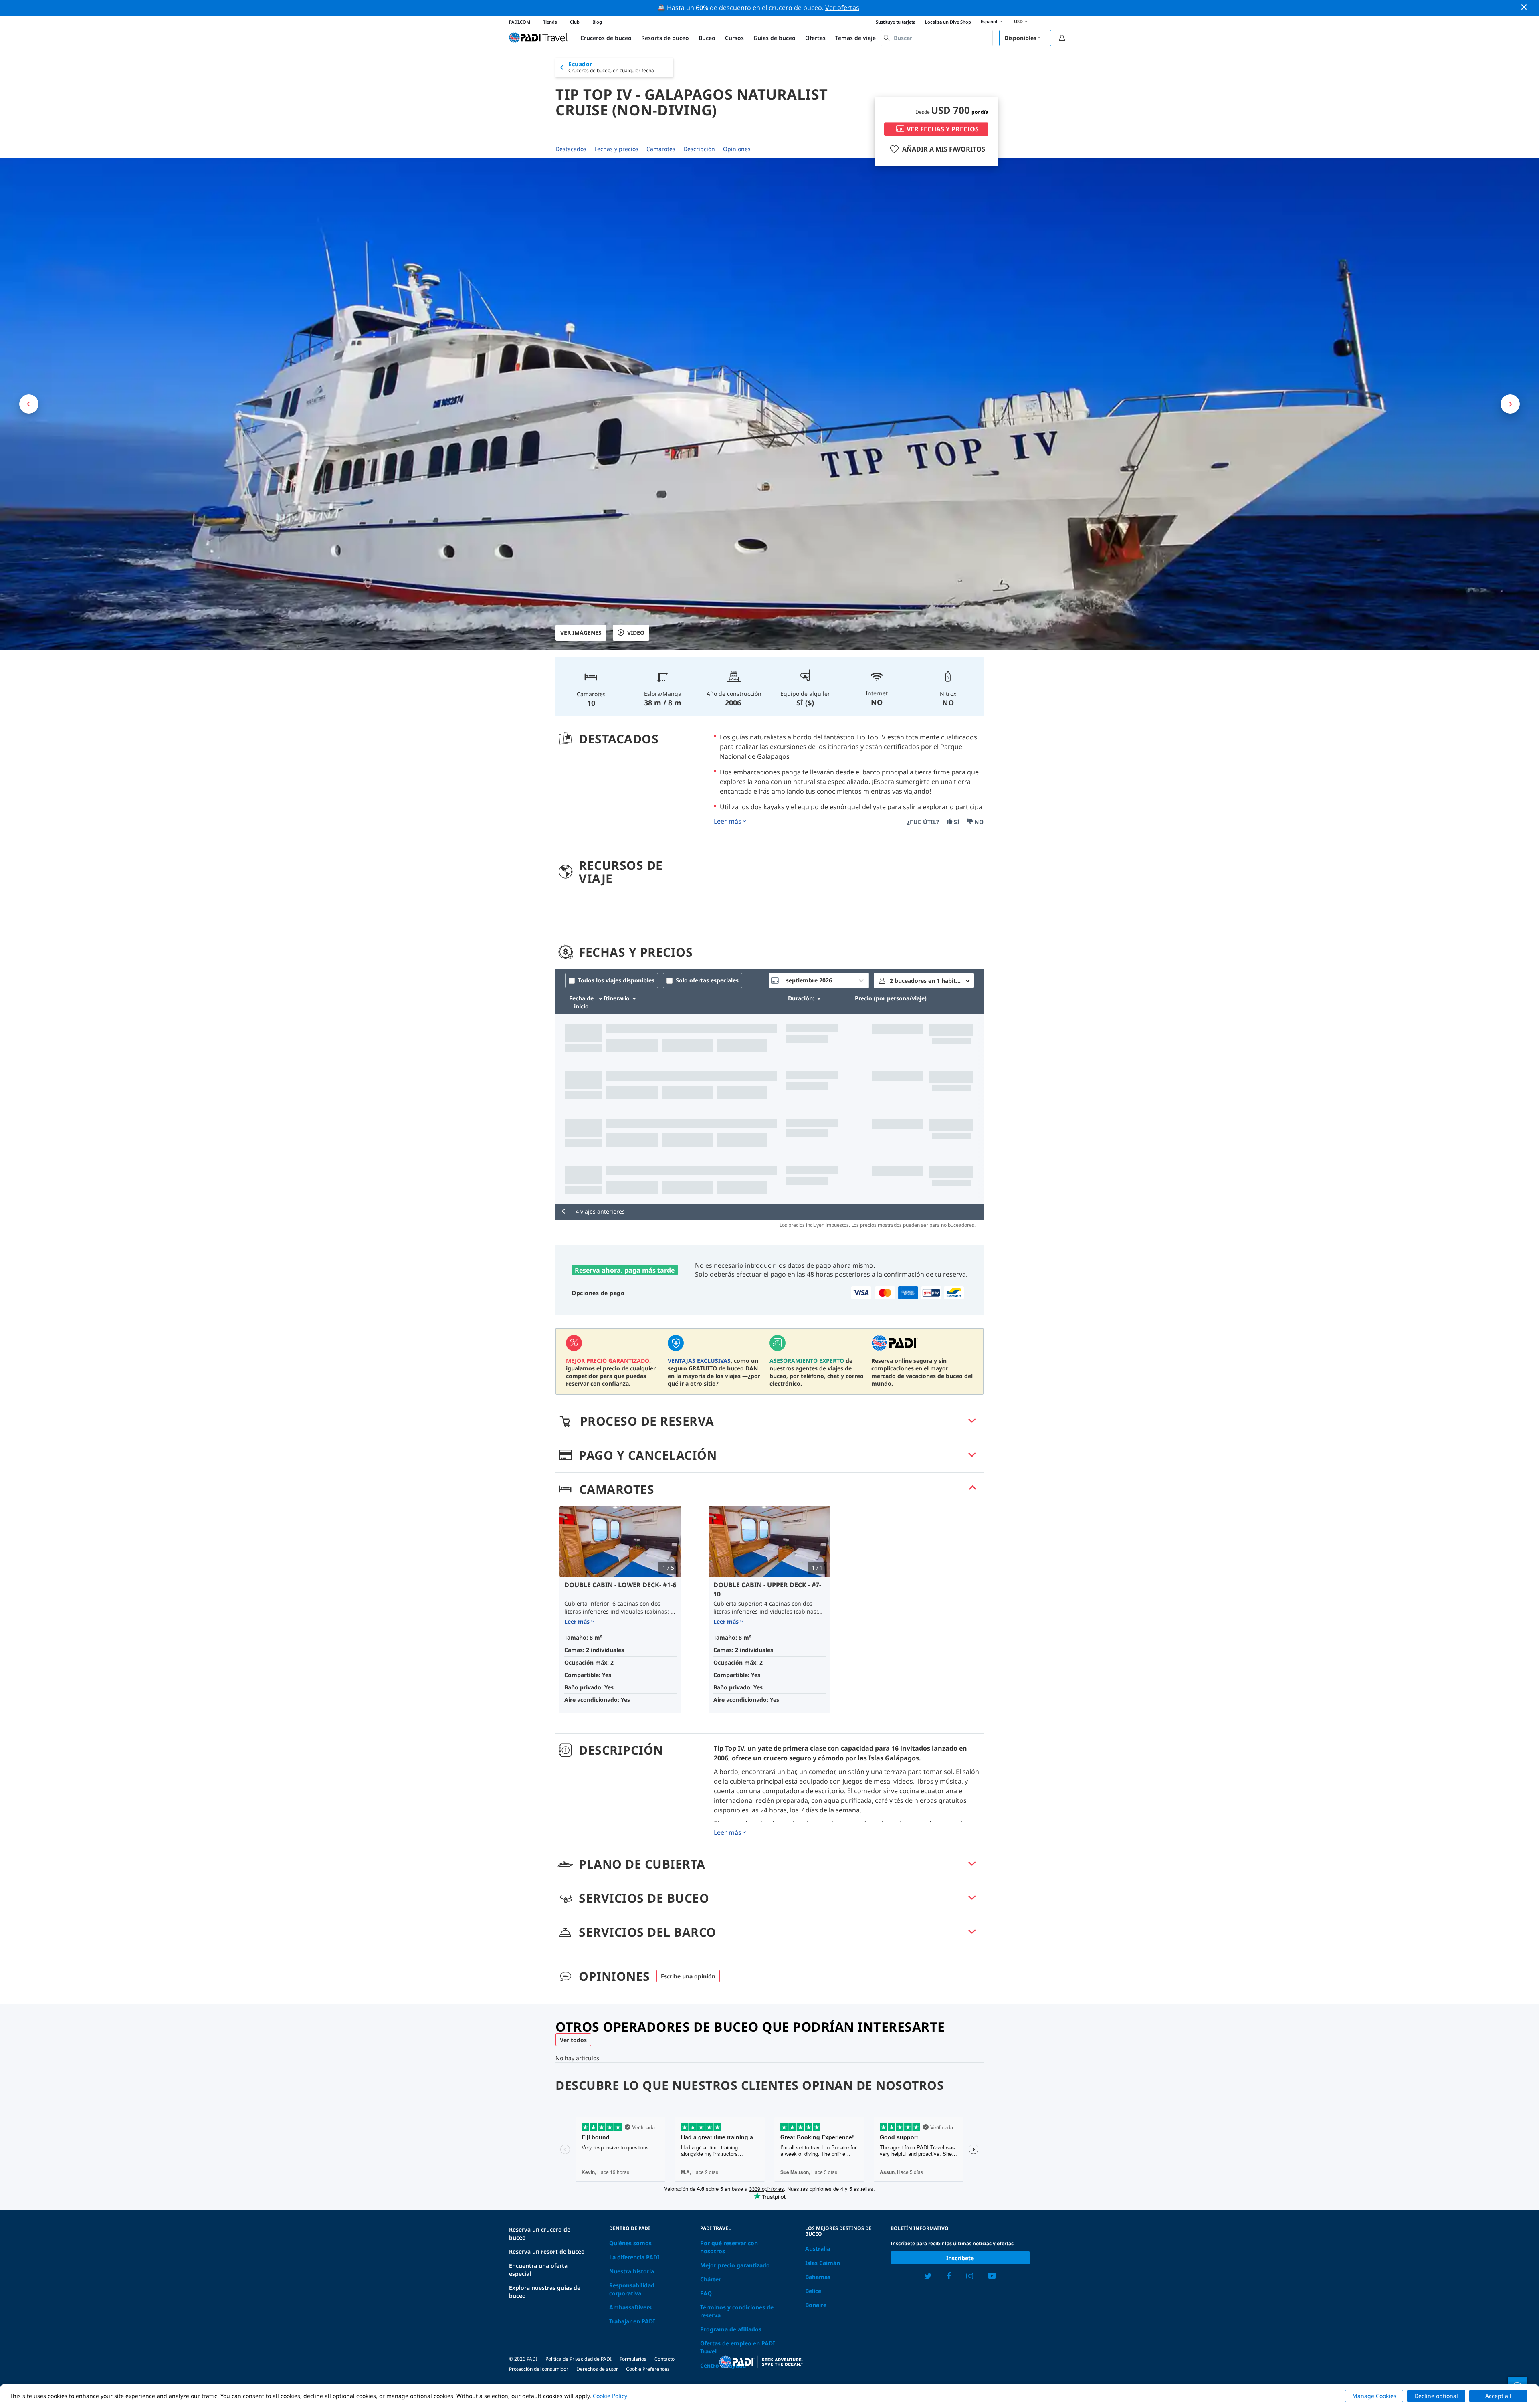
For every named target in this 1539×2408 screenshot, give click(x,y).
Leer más (728, 821)
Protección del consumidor (539, 2369)
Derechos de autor (597, 2369)
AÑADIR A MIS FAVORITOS (944, 149)
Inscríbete (960, 2258)
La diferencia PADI (634, 2257)
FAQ (706, 2293)
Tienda (550, 22)
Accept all (1498, 2396)
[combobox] (937, 38)
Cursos (734, 38)
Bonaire (816, 2305)
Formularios (633, 2359)
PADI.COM (520, 22)
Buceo (707, 38)
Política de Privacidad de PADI (579, 2359)
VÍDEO (636, 633)
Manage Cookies (1374, 2396)
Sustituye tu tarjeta (896, 22)
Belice (813, 2291)
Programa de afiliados (731, 2329)
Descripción (699, 149)
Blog (597, 22)
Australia (818, 2249)
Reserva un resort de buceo (547, 2251)
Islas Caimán (823, 2263)
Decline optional (1436, 2396)
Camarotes (661, 149)
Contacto (664, 2359)
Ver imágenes (581, 633)
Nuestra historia (632, 2271)
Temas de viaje (855, 38)
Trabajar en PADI (632, 2321)
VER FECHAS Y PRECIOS (943, 129)
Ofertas (815, 38)
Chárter (711, 2279)
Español (989, 21)
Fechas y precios (616, 149)
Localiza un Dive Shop (948, 22)
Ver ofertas (842, 8)
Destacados (571, 149)
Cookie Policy (610, 2396)
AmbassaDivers (630, 2307)
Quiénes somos (630, 2243)
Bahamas (818, 2277)
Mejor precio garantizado (735, 2265)
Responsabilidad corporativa (632, 2289)
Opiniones (737, 149)
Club (575, 22)
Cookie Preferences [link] (648, 2369)
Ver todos (573, 2040)
